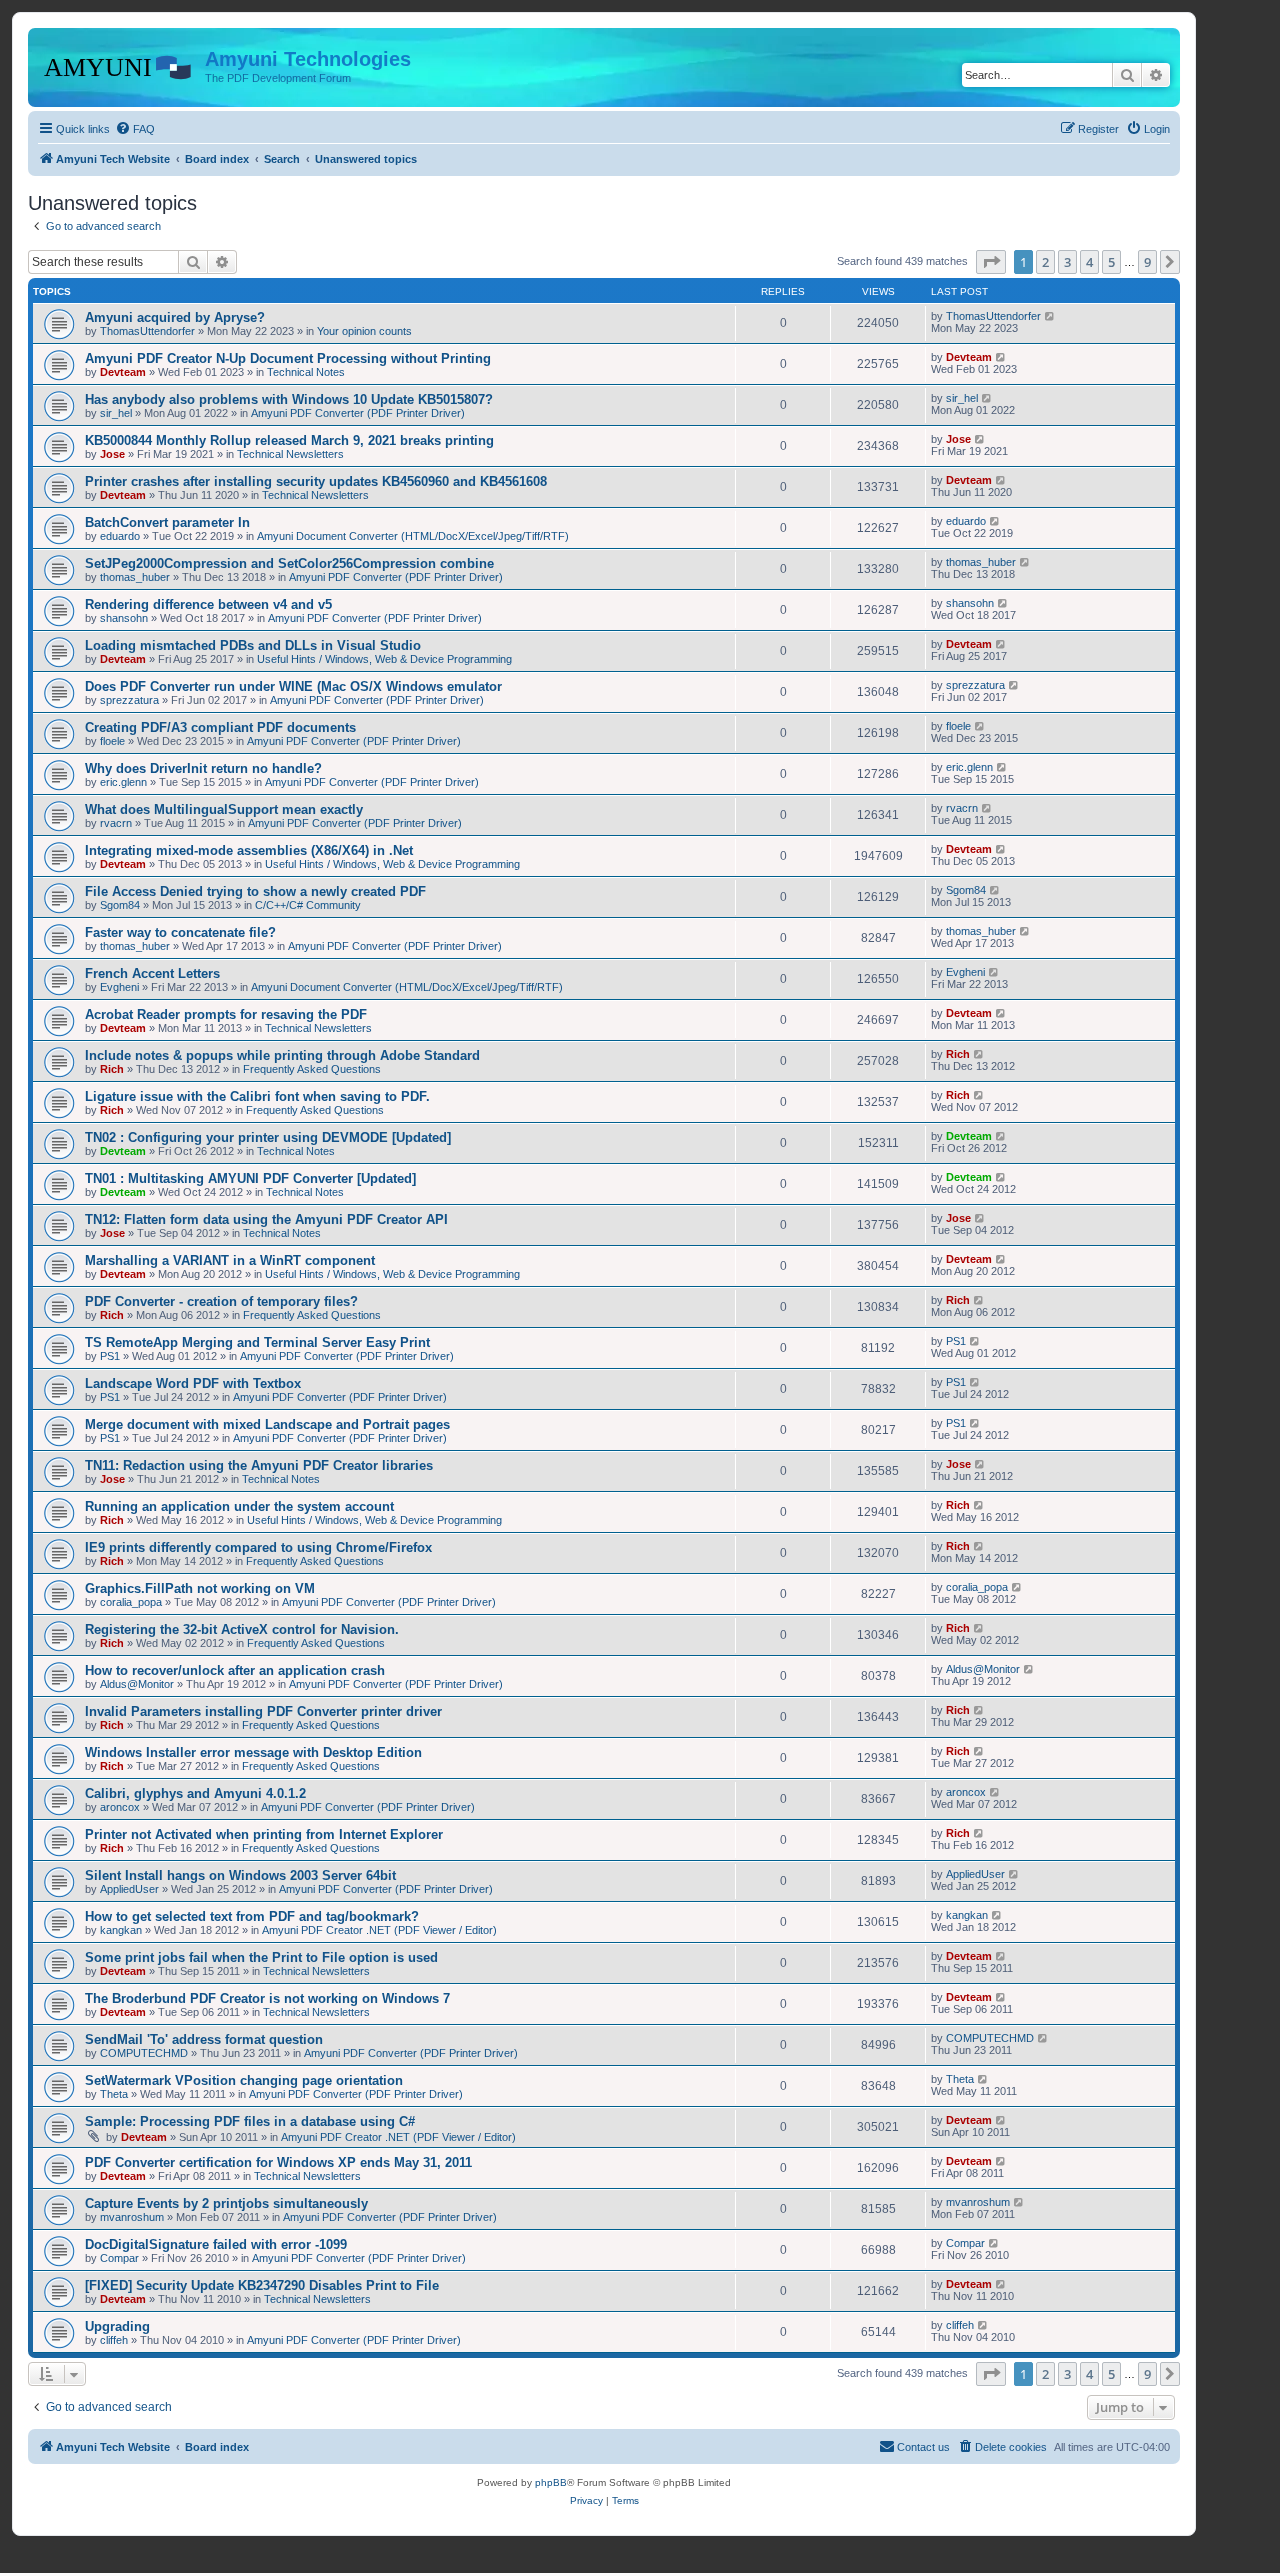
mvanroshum (132, 2217)
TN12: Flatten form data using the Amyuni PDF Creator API (266, 1219)
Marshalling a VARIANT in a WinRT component (230, 1260)
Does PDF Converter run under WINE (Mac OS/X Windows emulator (293, 686)
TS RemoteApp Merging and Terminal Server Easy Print (257, 1342)
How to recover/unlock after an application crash (235, 1670)
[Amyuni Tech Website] (119, 65)
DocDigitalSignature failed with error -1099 (216, 2244)
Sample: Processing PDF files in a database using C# (250, 2121)
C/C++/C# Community (308, 905)
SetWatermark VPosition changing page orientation (244, 2080)
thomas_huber (135, 577)
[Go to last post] (1050, 316)
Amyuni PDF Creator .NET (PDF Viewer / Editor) (379, 1930)
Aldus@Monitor (137, 1684)
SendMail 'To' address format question (204, 2039)
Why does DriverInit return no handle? (203, 768)
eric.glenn (123, 782)
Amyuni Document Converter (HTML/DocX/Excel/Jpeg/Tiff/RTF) (413, 536)
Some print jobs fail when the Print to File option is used (261, 1957)
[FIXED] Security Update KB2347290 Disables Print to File (262, 2285)
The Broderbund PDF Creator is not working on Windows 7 (267, 1998)
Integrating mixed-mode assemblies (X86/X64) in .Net (249, 850)
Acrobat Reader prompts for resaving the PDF (226, 1014)
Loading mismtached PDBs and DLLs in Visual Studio (253, 645)
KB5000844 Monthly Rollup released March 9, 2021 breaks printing (289, 440)
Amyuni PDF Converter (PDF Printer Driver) (358, 413)
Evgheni (119, 987)
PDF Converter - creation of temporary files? (221, 1301)
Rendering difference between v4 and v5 (208, 604)
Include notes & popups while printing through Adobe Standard (282, 1055)
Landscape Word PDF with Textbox (193, 1383)
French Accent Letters (152, 973)
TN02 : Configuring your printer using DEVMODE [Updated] (268, 1137)
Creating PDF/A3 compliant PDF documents (220, 727)
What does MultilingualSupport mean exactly (224, 809)
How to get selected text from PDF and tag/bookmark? (252, 1916)
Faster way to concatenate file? (180, 932)
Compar (119, 2258)
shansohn (124, 618)
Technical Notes (306, 372)
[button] (991, 262)
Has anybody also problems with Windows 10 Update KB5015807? (289, 399)
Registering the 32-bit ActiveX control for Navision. (242, 1629)
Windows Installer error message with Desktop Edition (253, 1752)
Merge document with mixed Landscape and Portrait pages (267, 1424)
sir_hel (116, 413)
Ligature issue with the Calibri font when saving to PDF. (257, 1096)
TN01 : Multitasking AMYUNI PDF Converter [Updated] (250, 1178)
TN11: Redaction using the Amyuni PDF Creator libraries (259, 1465)
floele (112, 741)
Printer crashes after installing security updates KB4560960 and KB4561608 (316, 481)
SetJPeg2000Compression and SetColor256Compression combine (289, 563)
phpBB (551, 2482)
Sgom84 (120, 905)
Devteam (123, 372)
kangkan (121, 1930)
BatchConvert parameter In (167, 522)
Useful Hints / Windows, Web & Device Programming (384, 659)
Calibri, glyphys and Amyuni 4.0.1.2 (195, 1793)
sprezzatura (129, 700)
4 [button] (1089, 262)
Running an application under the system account (239, 1506)
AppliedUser (129, 1889)
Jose (112, 454)
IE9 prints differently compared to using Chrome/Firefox (258, 1547)
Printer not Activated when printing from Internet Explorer (264, 1834)
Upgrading (117, 2326)
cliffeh (114, 2340)
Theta (114, 2094)
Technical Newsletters (290, 454)
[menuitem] (135, 129)
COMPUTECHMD (144, 2053)
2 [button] (1045, 262)
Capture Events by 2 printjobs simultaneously (226, 2203)
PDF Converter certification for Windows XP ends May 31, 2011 (278, 2162)
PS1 (110, 1356)
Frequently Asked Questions (312, 1069)
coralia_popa (131, 1602)
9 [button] (1147, 262)
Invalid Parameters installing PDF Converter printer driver (263, 1711)
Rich (112, 1069)
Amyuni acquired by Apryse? (175, 317)
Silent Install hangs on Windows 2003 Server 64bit (240, 1875)
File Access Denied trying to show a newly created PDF (255, 891)
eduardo (120, 536)
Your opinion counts (364, 331)
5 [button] (1111, 262)
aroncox (120, 1807)
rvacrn (116, 823)
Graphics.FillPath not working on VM (200, 1588)
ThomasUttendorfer (147, 331)
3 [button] (1067, 262)
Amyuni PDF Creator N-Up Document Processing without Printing (288, 358)
